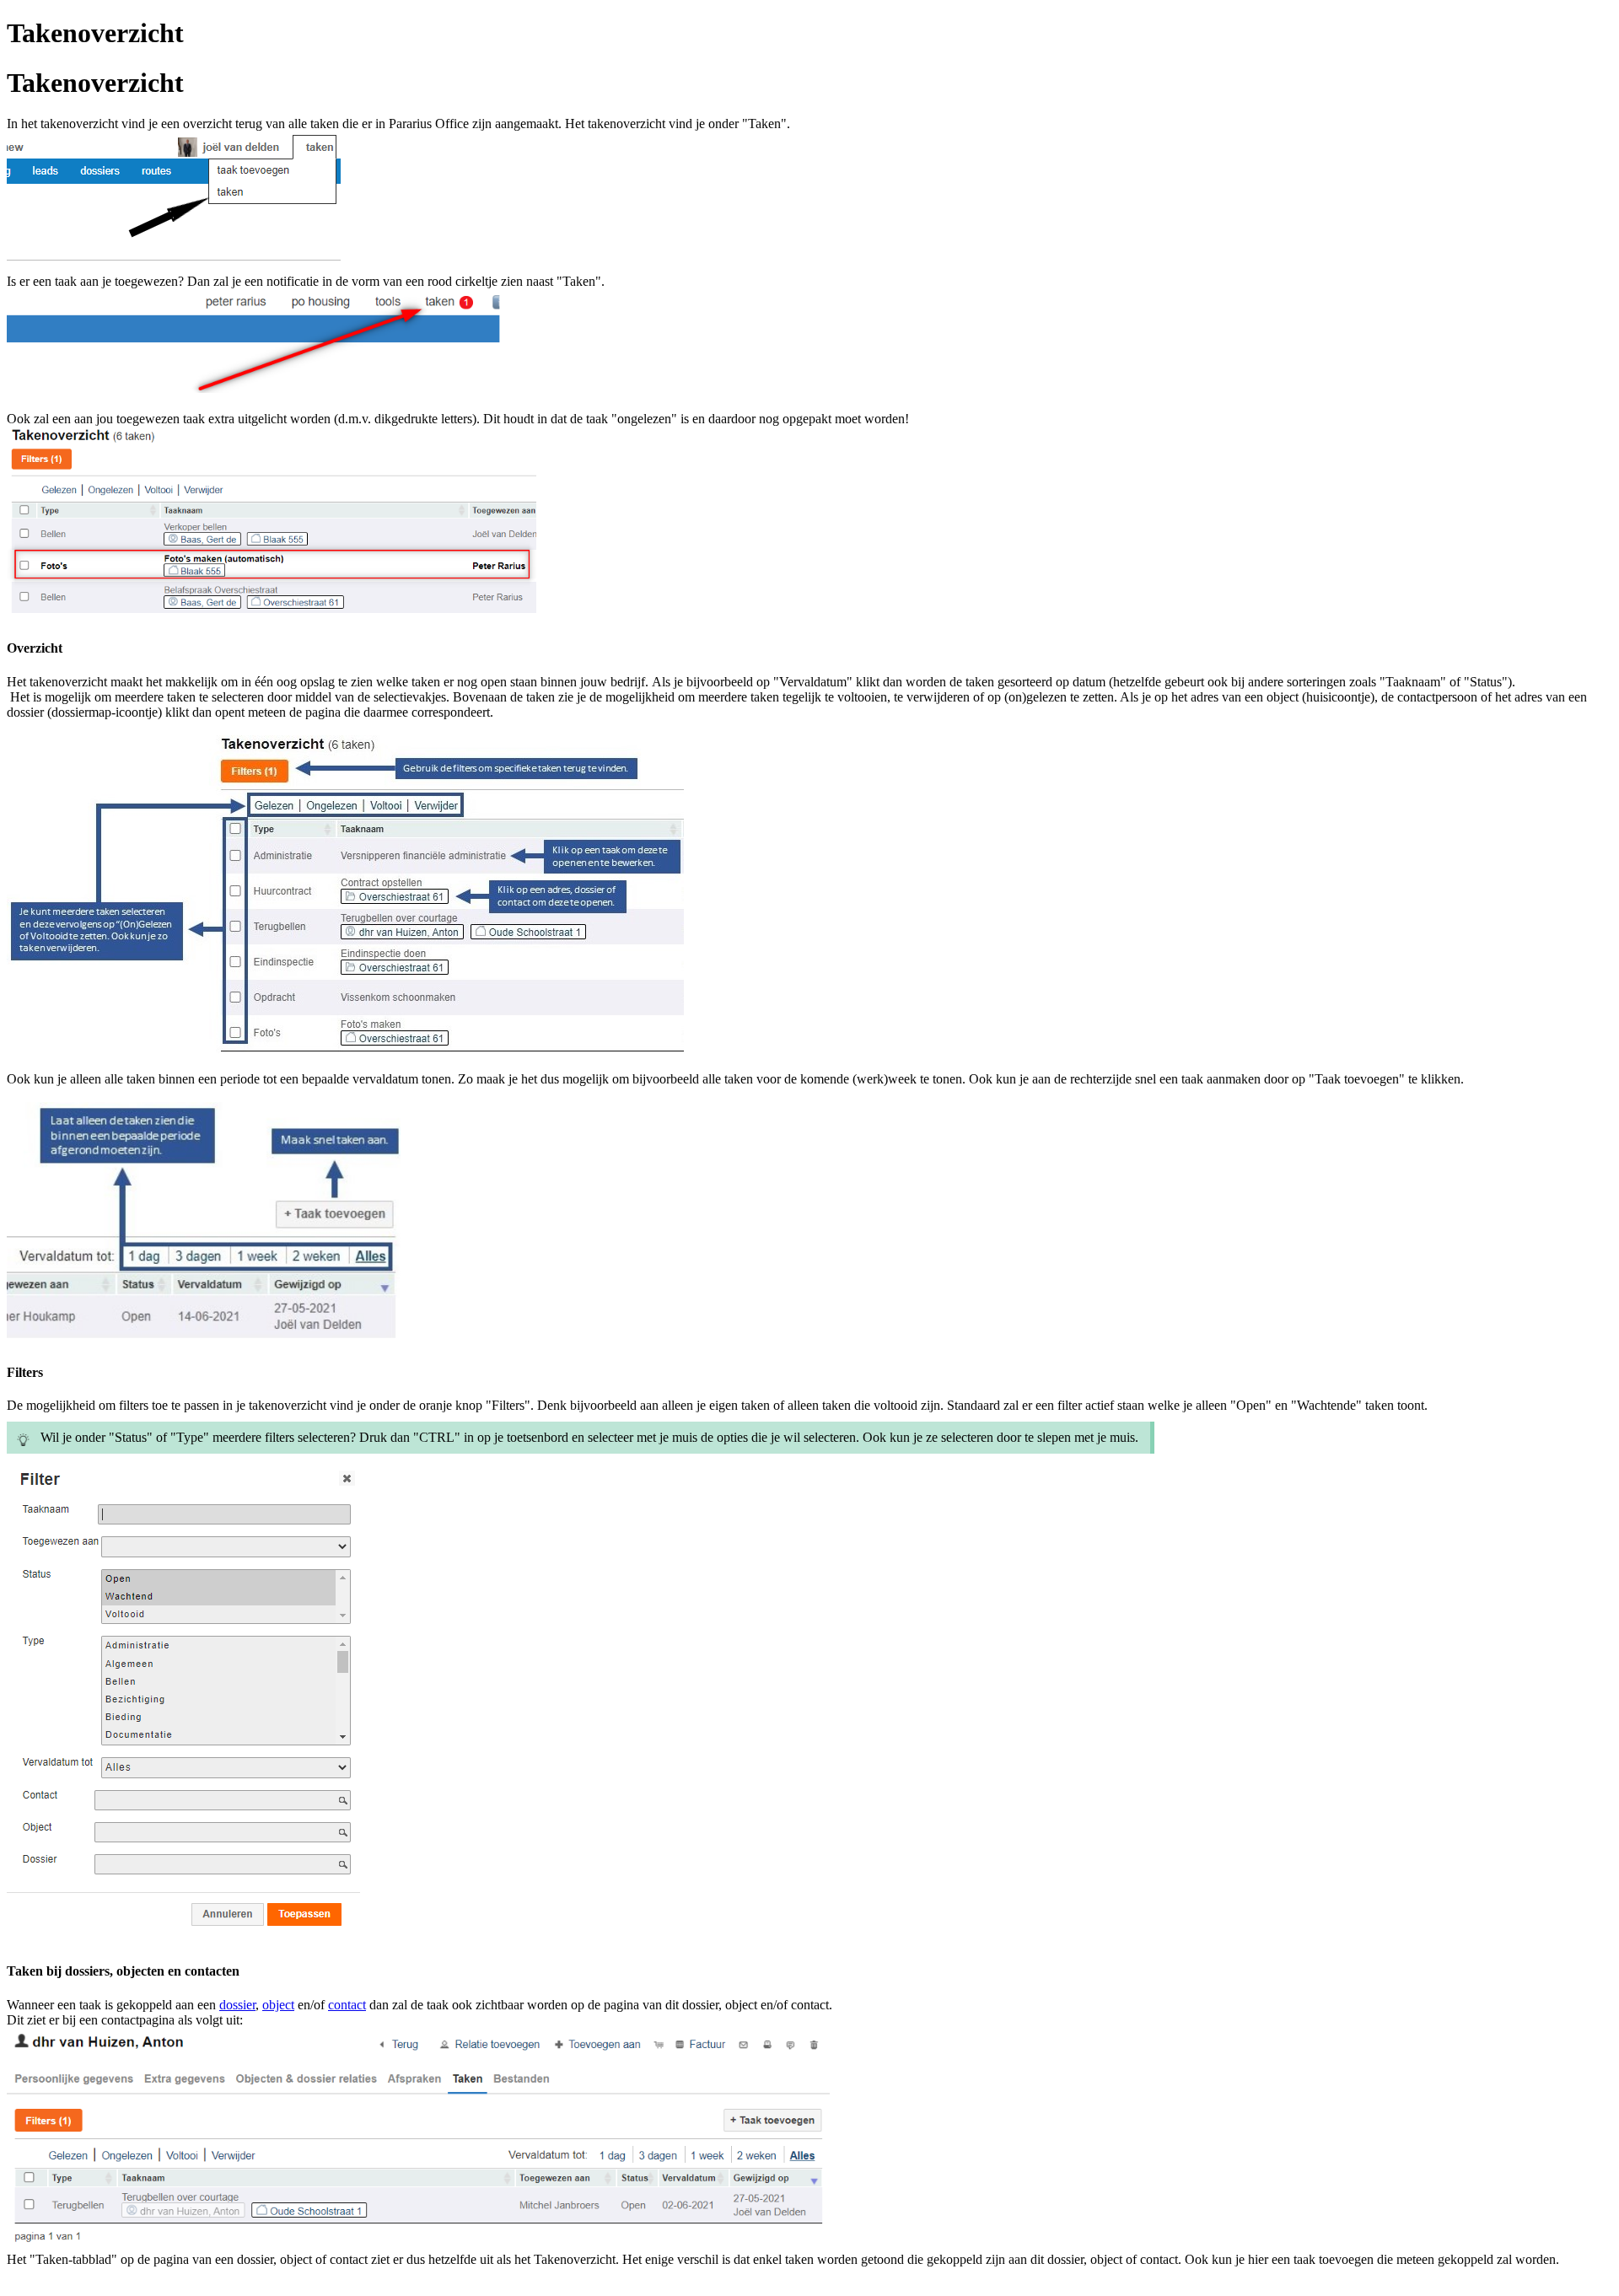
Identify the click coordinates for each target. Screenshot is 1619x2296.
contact (347, 2005)
